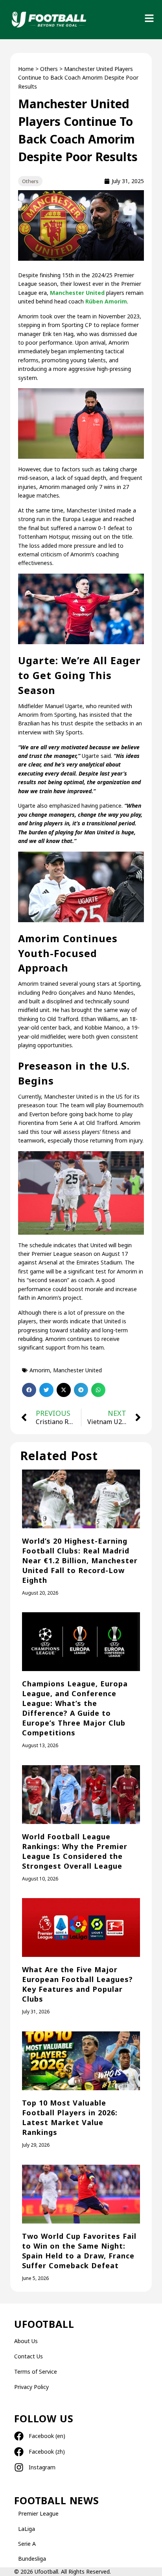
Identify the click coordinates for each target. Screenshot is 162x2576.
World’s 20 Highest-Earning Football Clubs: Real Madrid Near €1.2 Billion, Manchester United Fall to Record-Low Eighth (80, 1560)
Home (26, 69)
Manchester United (77, 293)
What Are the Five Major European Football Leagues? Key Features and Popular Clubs (77, 1984)
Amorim (40, 1370)
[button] (29, 1390)
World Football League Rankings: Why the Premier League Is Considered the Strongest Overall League (75, 1851)
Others (49, 69)
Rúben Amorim (105, 301)
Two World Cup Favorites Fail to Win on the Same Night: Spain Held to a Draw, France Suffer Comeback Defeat (79, 2251)
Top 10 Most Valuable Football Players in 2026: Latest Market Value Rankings (70, 2117)
